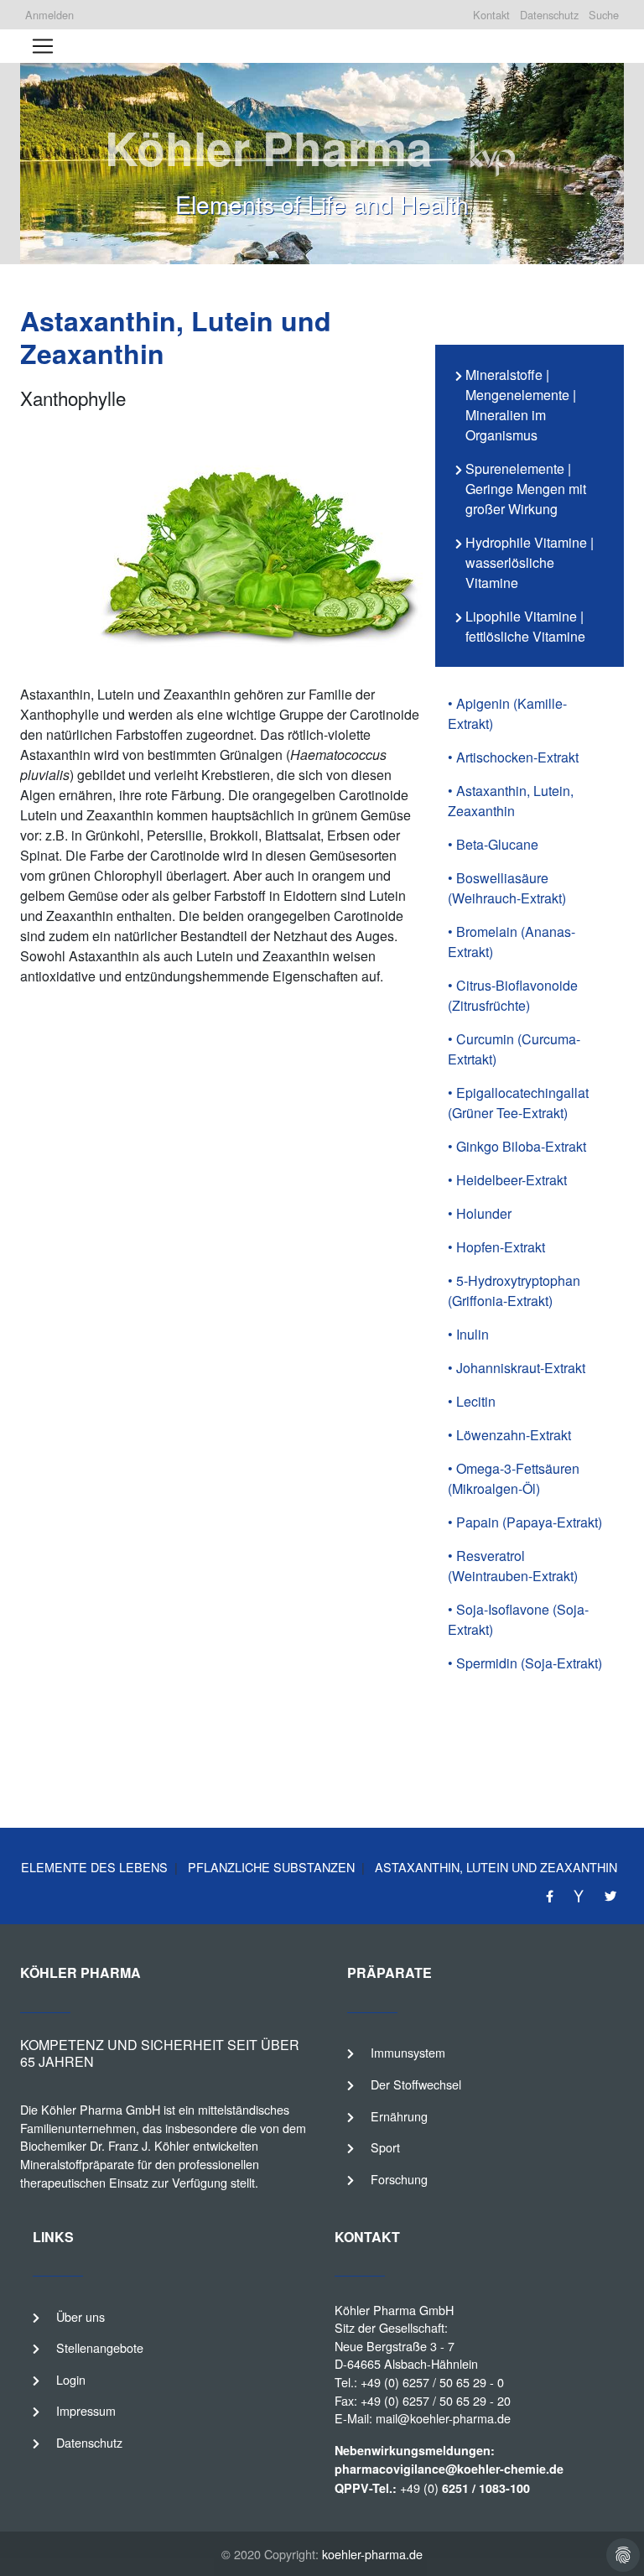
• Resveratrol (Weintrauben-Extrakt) (513, 1566)
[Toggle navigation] (43, 46)
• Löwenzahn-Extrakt (509, 1435)
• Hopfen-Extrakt (496, 1247)
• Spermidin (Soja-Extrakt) (525, 1663)
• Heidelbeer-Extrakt (507, 1180)
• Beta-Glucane (493, 844)
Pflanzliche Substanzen (270, 1867)
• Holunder (480, 1213)
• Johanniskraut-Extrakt (517, 1368)
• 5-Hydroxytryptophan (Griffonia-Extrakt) (514, 1291)
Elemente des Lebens (94, 1867)
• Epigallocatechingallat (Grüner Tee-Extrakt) (518, 1103)
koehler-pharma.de (372, 2554)
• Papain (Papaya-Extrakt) (525, 1522)
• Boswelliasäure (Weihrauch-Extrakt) (507, 888)
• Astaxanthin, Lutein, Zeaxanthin (511, 801)
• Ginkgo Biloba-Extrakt (517, 1146)
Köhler (59, 2109)
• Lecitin (472, 1401)
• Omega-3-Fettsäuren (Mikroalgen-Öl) (514, 1478)
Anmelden (49, 15)
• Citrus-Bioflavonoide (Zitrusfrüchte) (513, 995)
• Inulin (468, 1334)
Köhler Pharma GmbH (394, 2310)
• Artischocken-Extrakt (513, 757)
